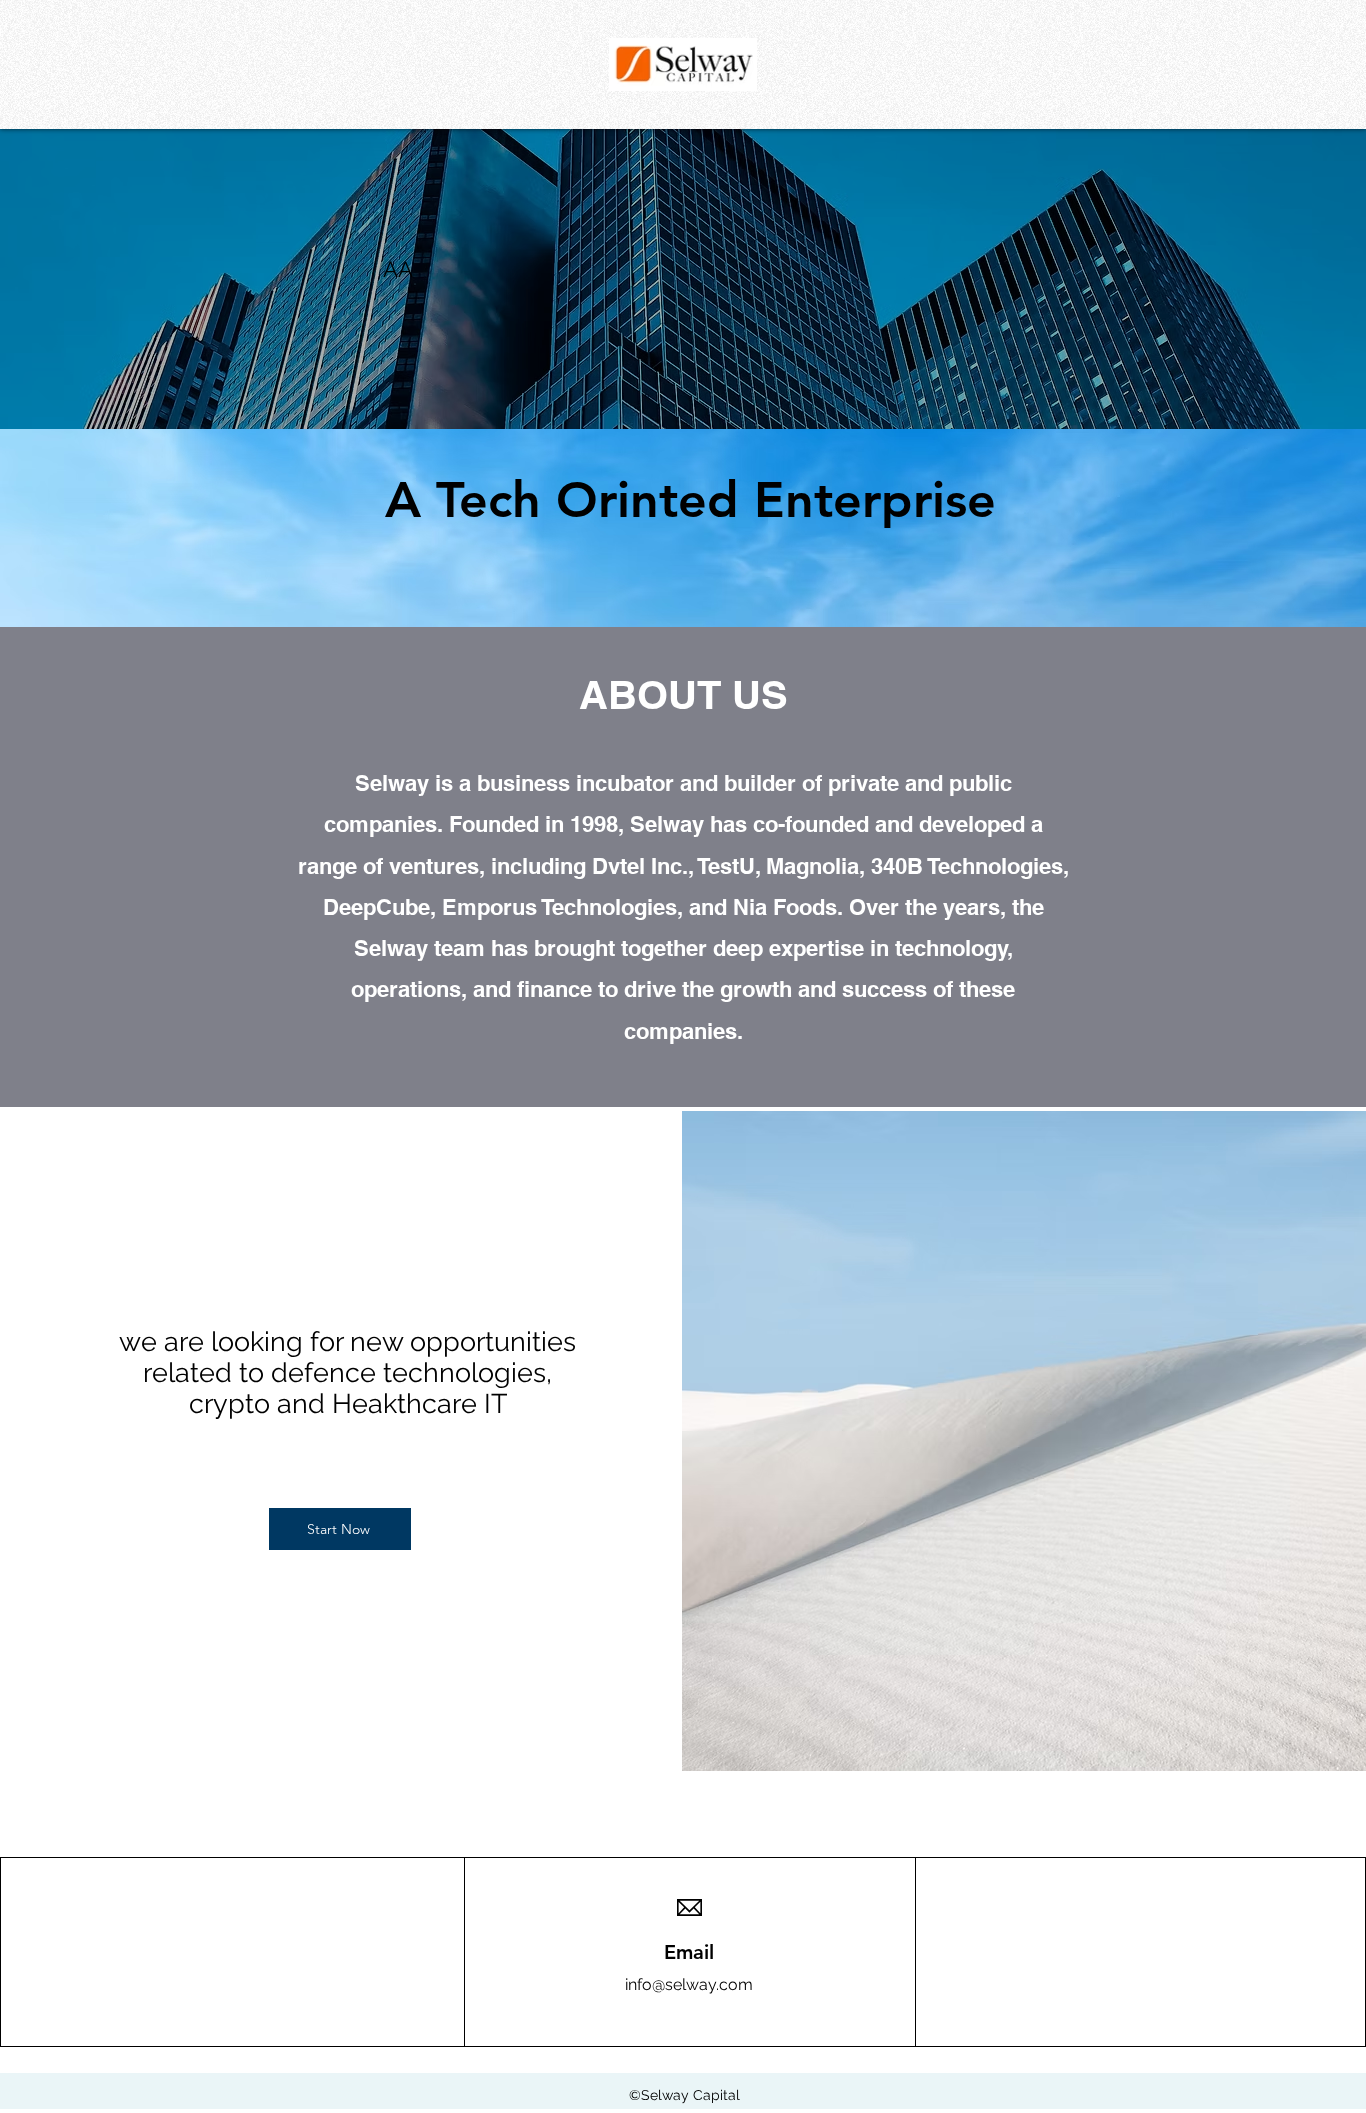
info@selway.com (689, 1984)
